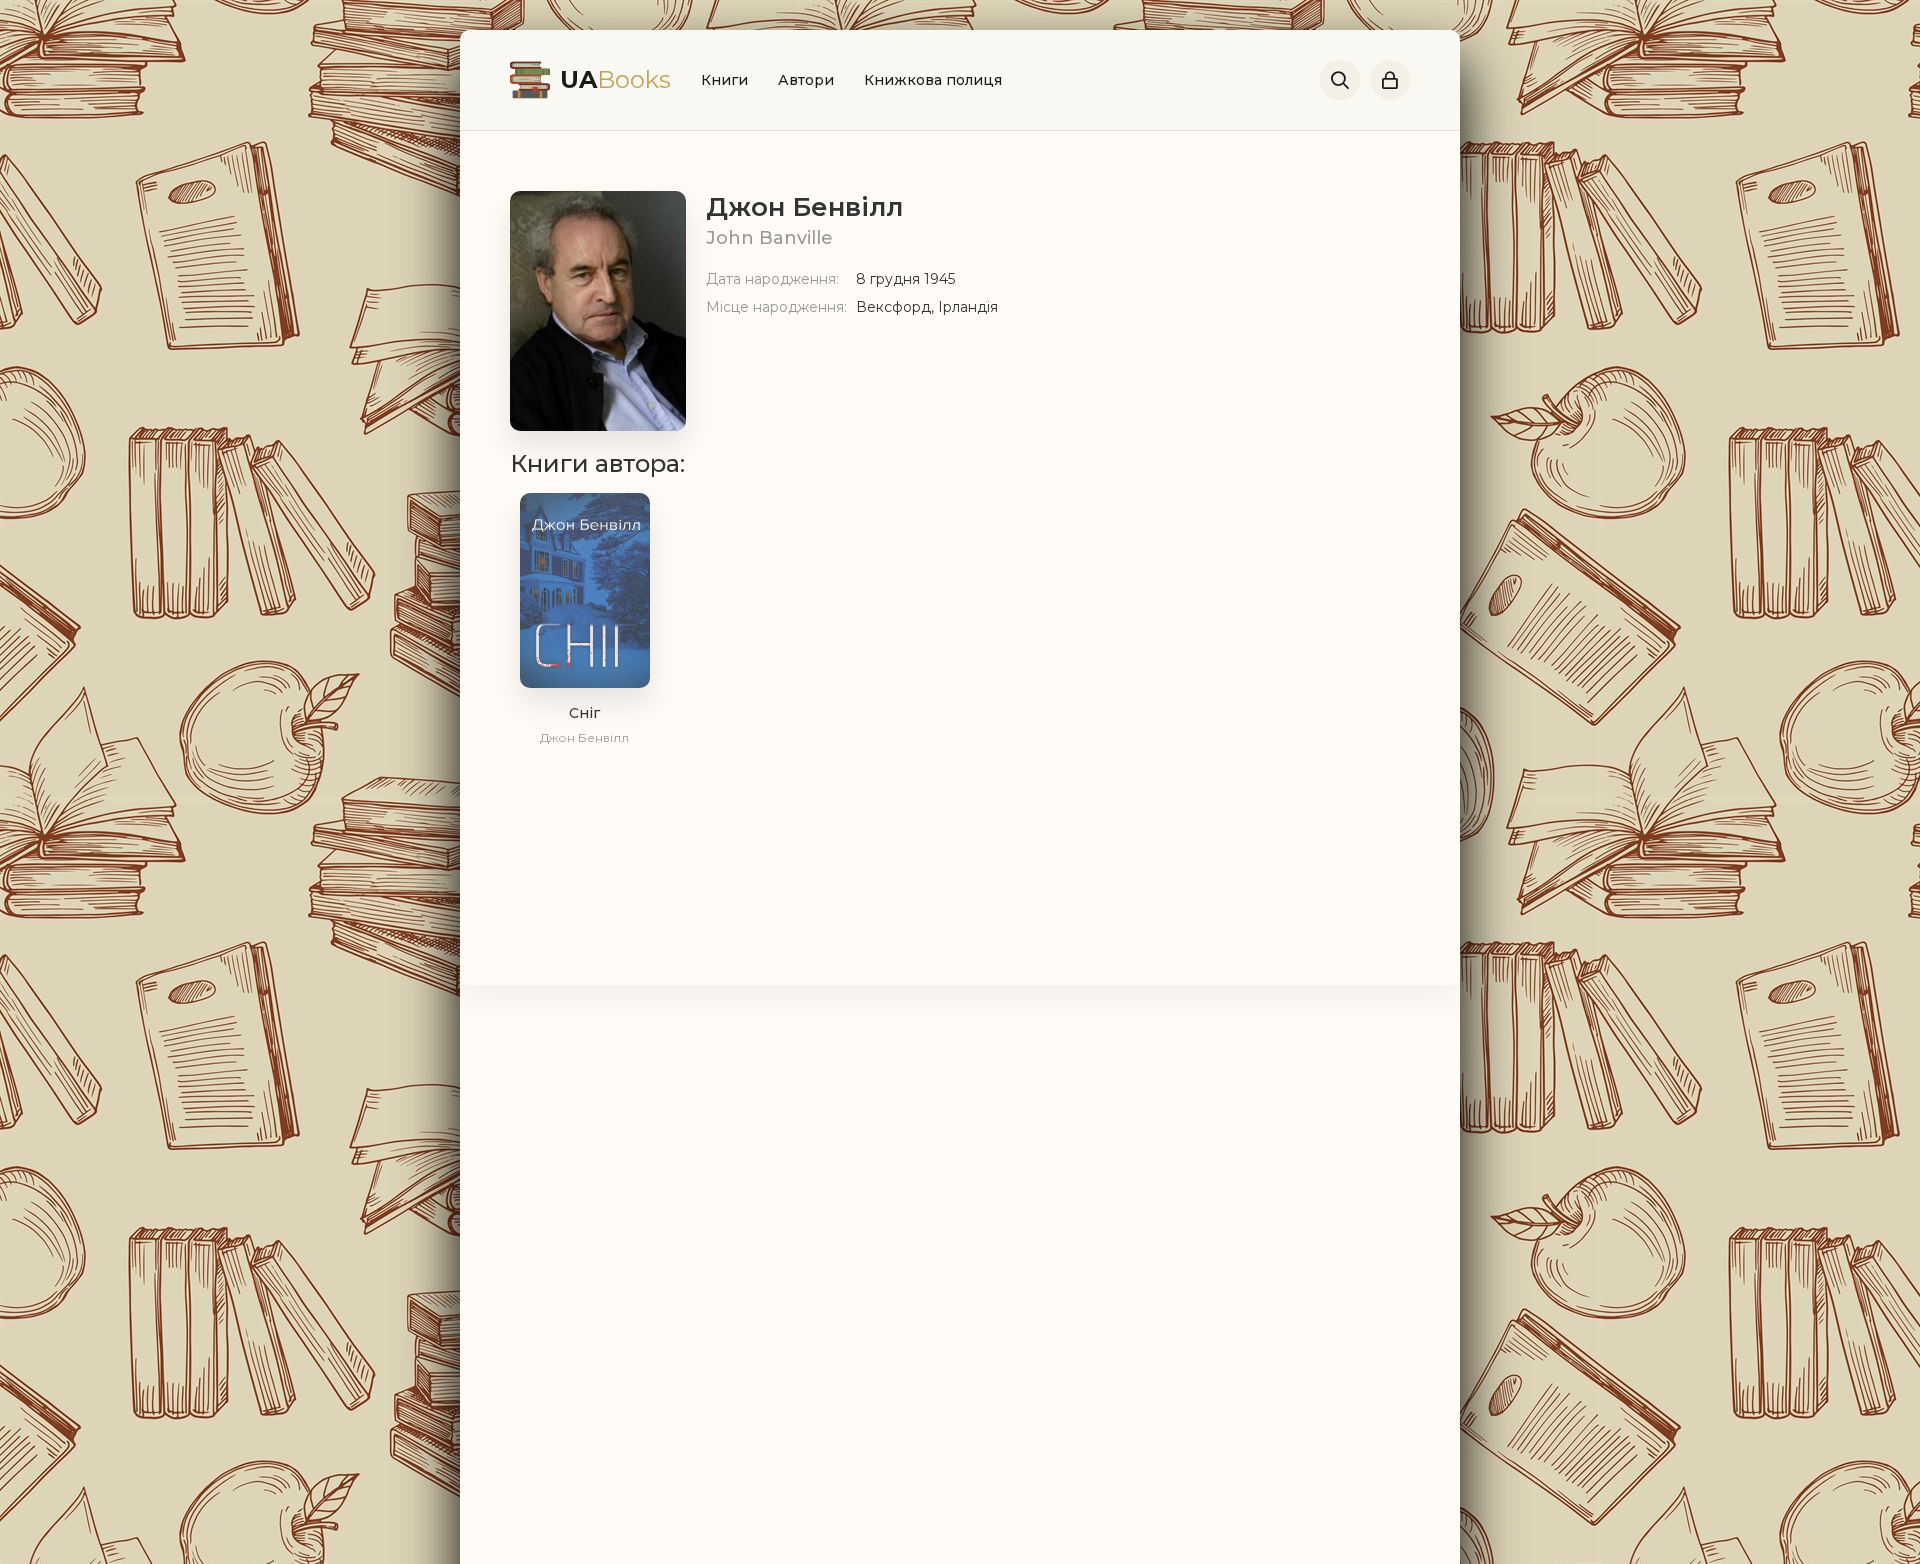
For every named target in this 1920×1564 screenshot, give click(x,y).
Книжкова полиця (933, 80)
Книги (724, 80)
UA (615, 79)
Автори (806, 80)
